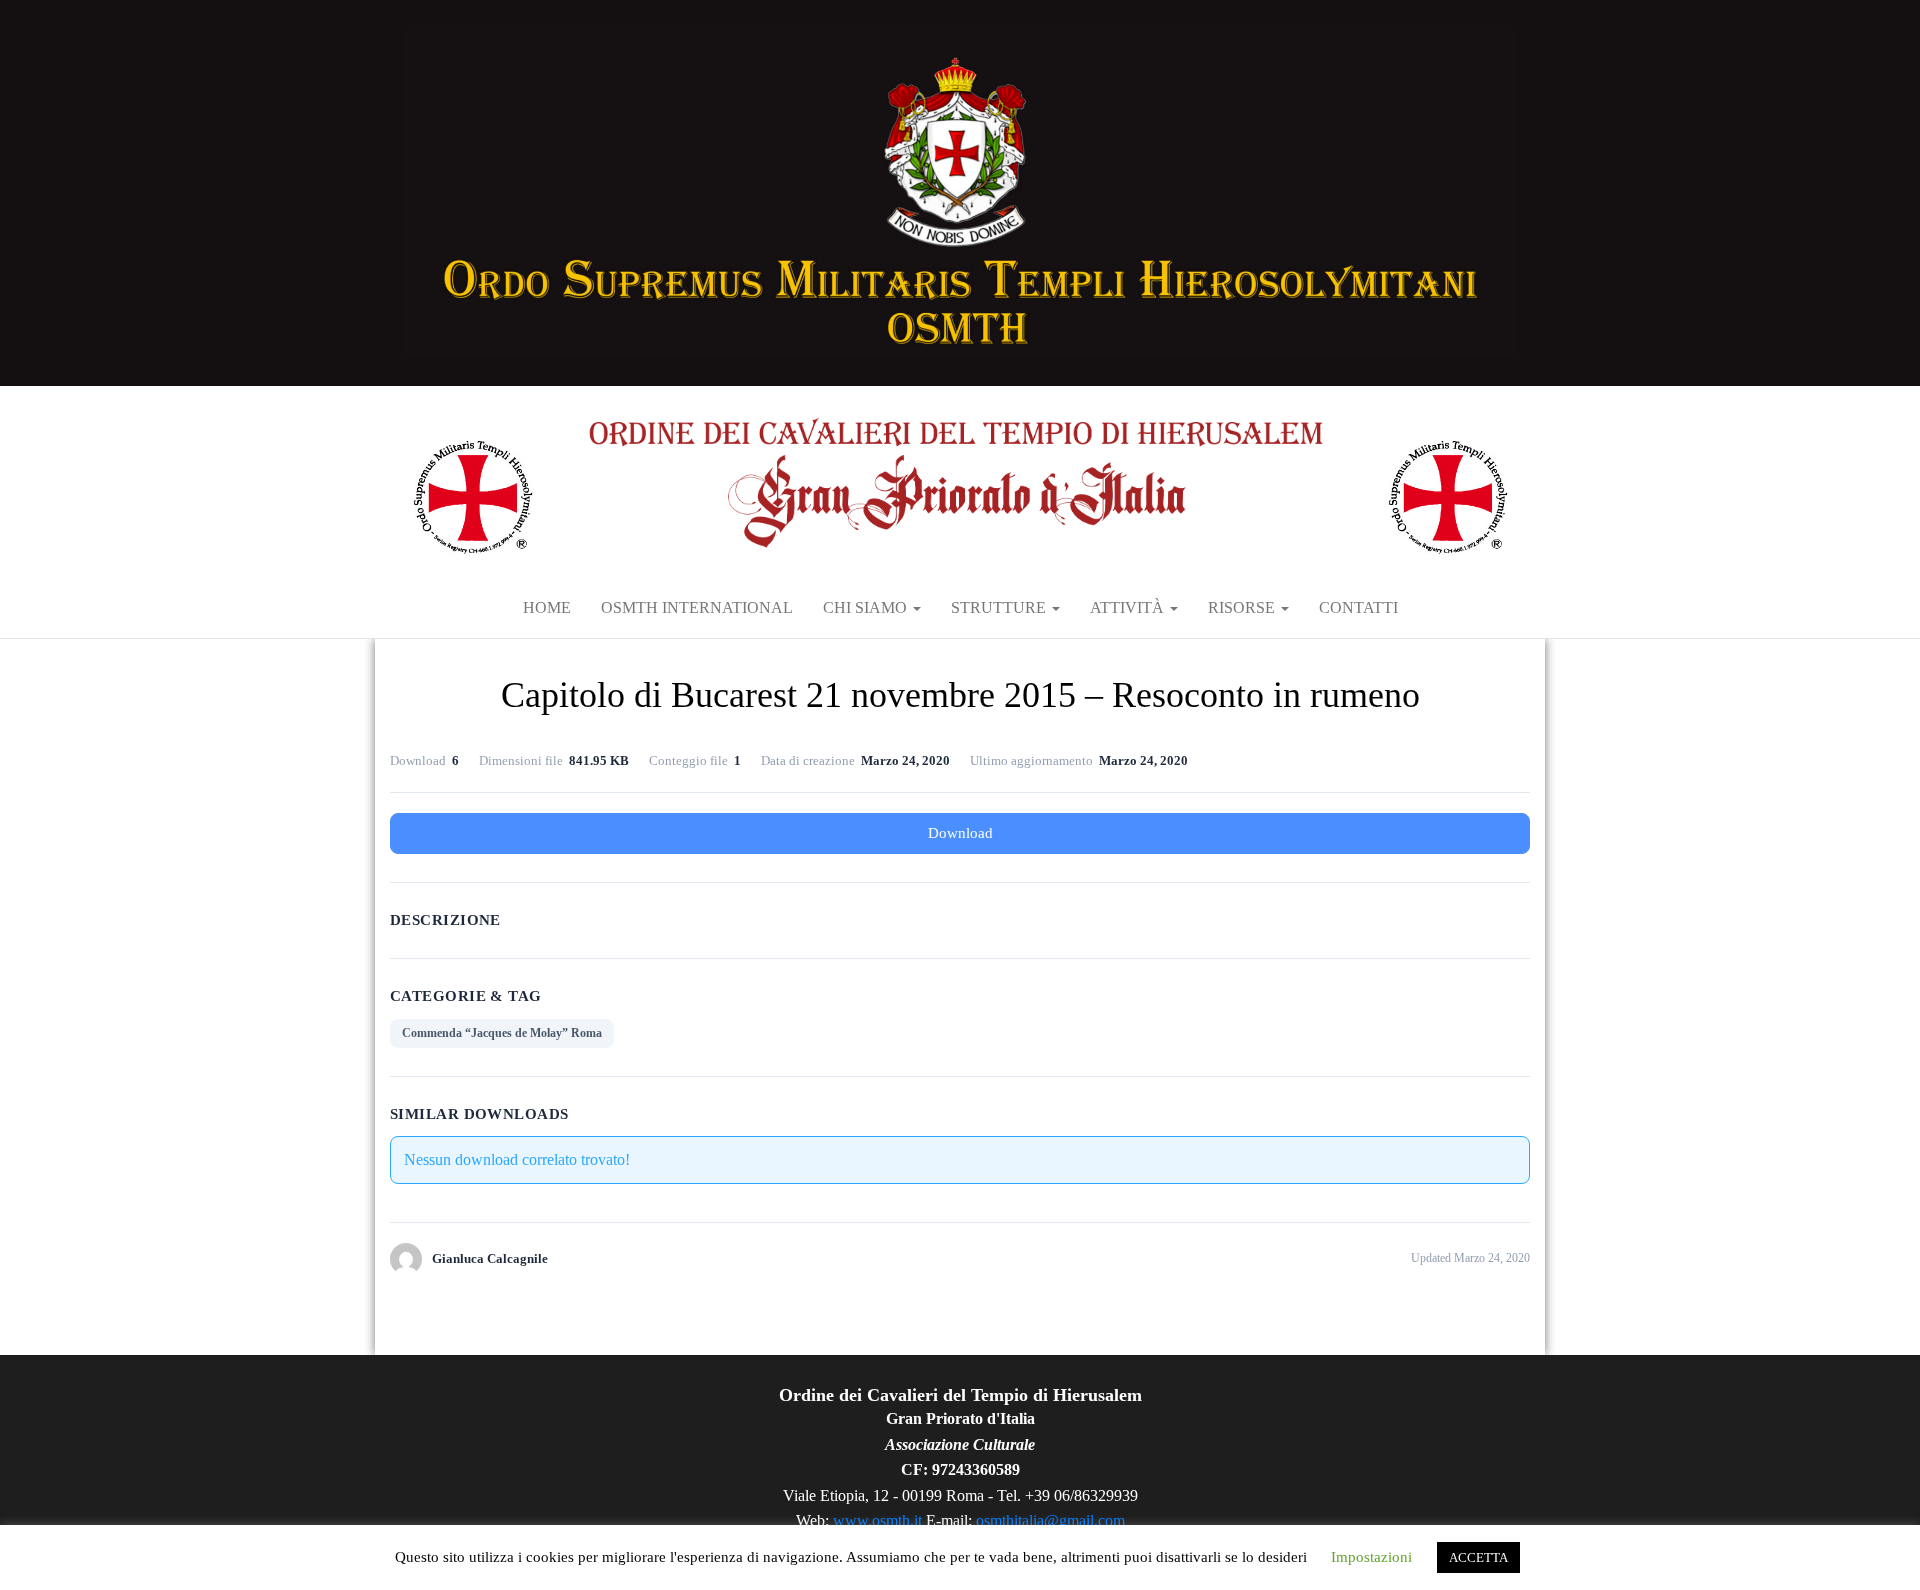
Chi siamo (867, 607)
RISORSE (1243, 607)
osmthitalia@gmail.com (1050, 1520)
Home (547, 607)
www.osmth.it (877, 1520)
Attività (1129, 607)
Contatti (1358, 607)
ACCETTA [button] (1478, 1557)
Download (960, 833)
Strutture (1000, 607)
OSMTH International (697, 607)
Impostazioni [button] (1371, 1557)
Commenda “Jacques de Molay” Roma (502, 1033)
